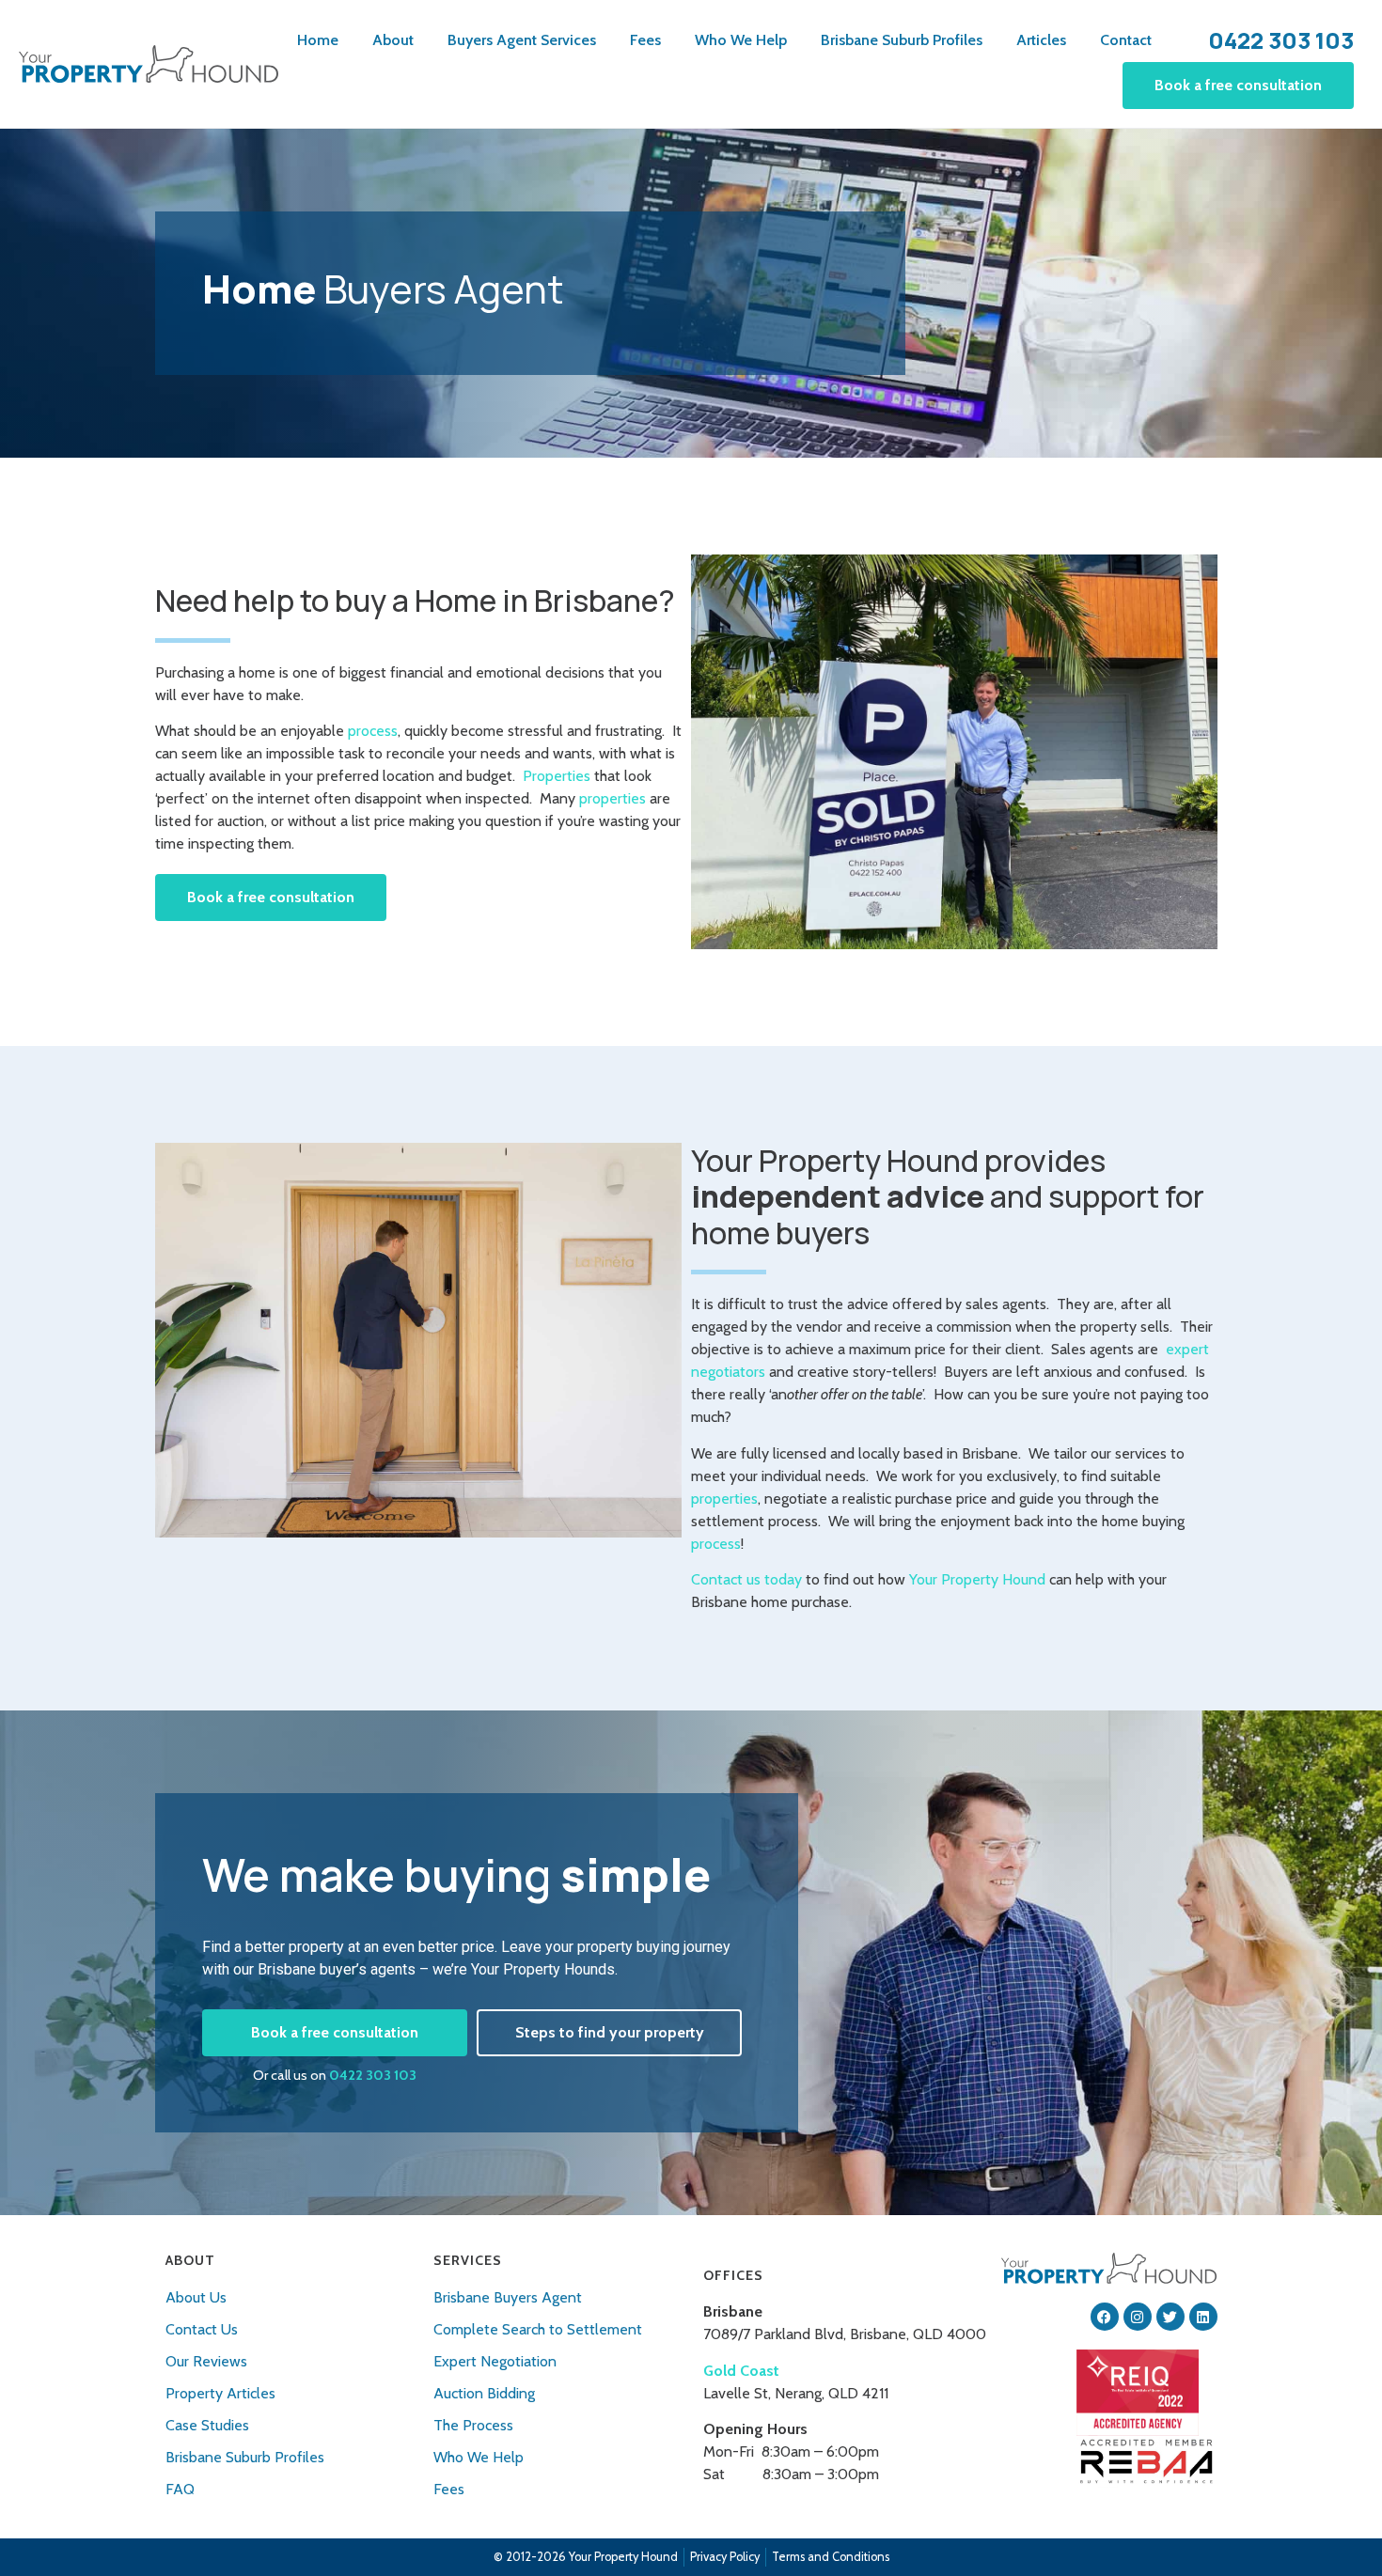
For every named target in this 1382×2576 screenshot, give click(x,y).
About (393, 40)
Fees (645, 40)
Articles (1041, 40)
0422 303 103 (373, 2075)
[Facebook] (1105, 2317)
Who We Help (741, 40)
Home (318, 40)
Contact (1126, 40)
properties (612, 798)
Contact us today (746, 1579)
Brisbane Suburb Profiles (902, 40)
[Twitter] (1170, 2317)
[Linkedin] (1203, 2317)
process (373, 731)
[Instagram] (1138, 2317)
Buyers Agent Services (522, 40)
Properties (557, 776)
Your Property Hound (977, 1579)
